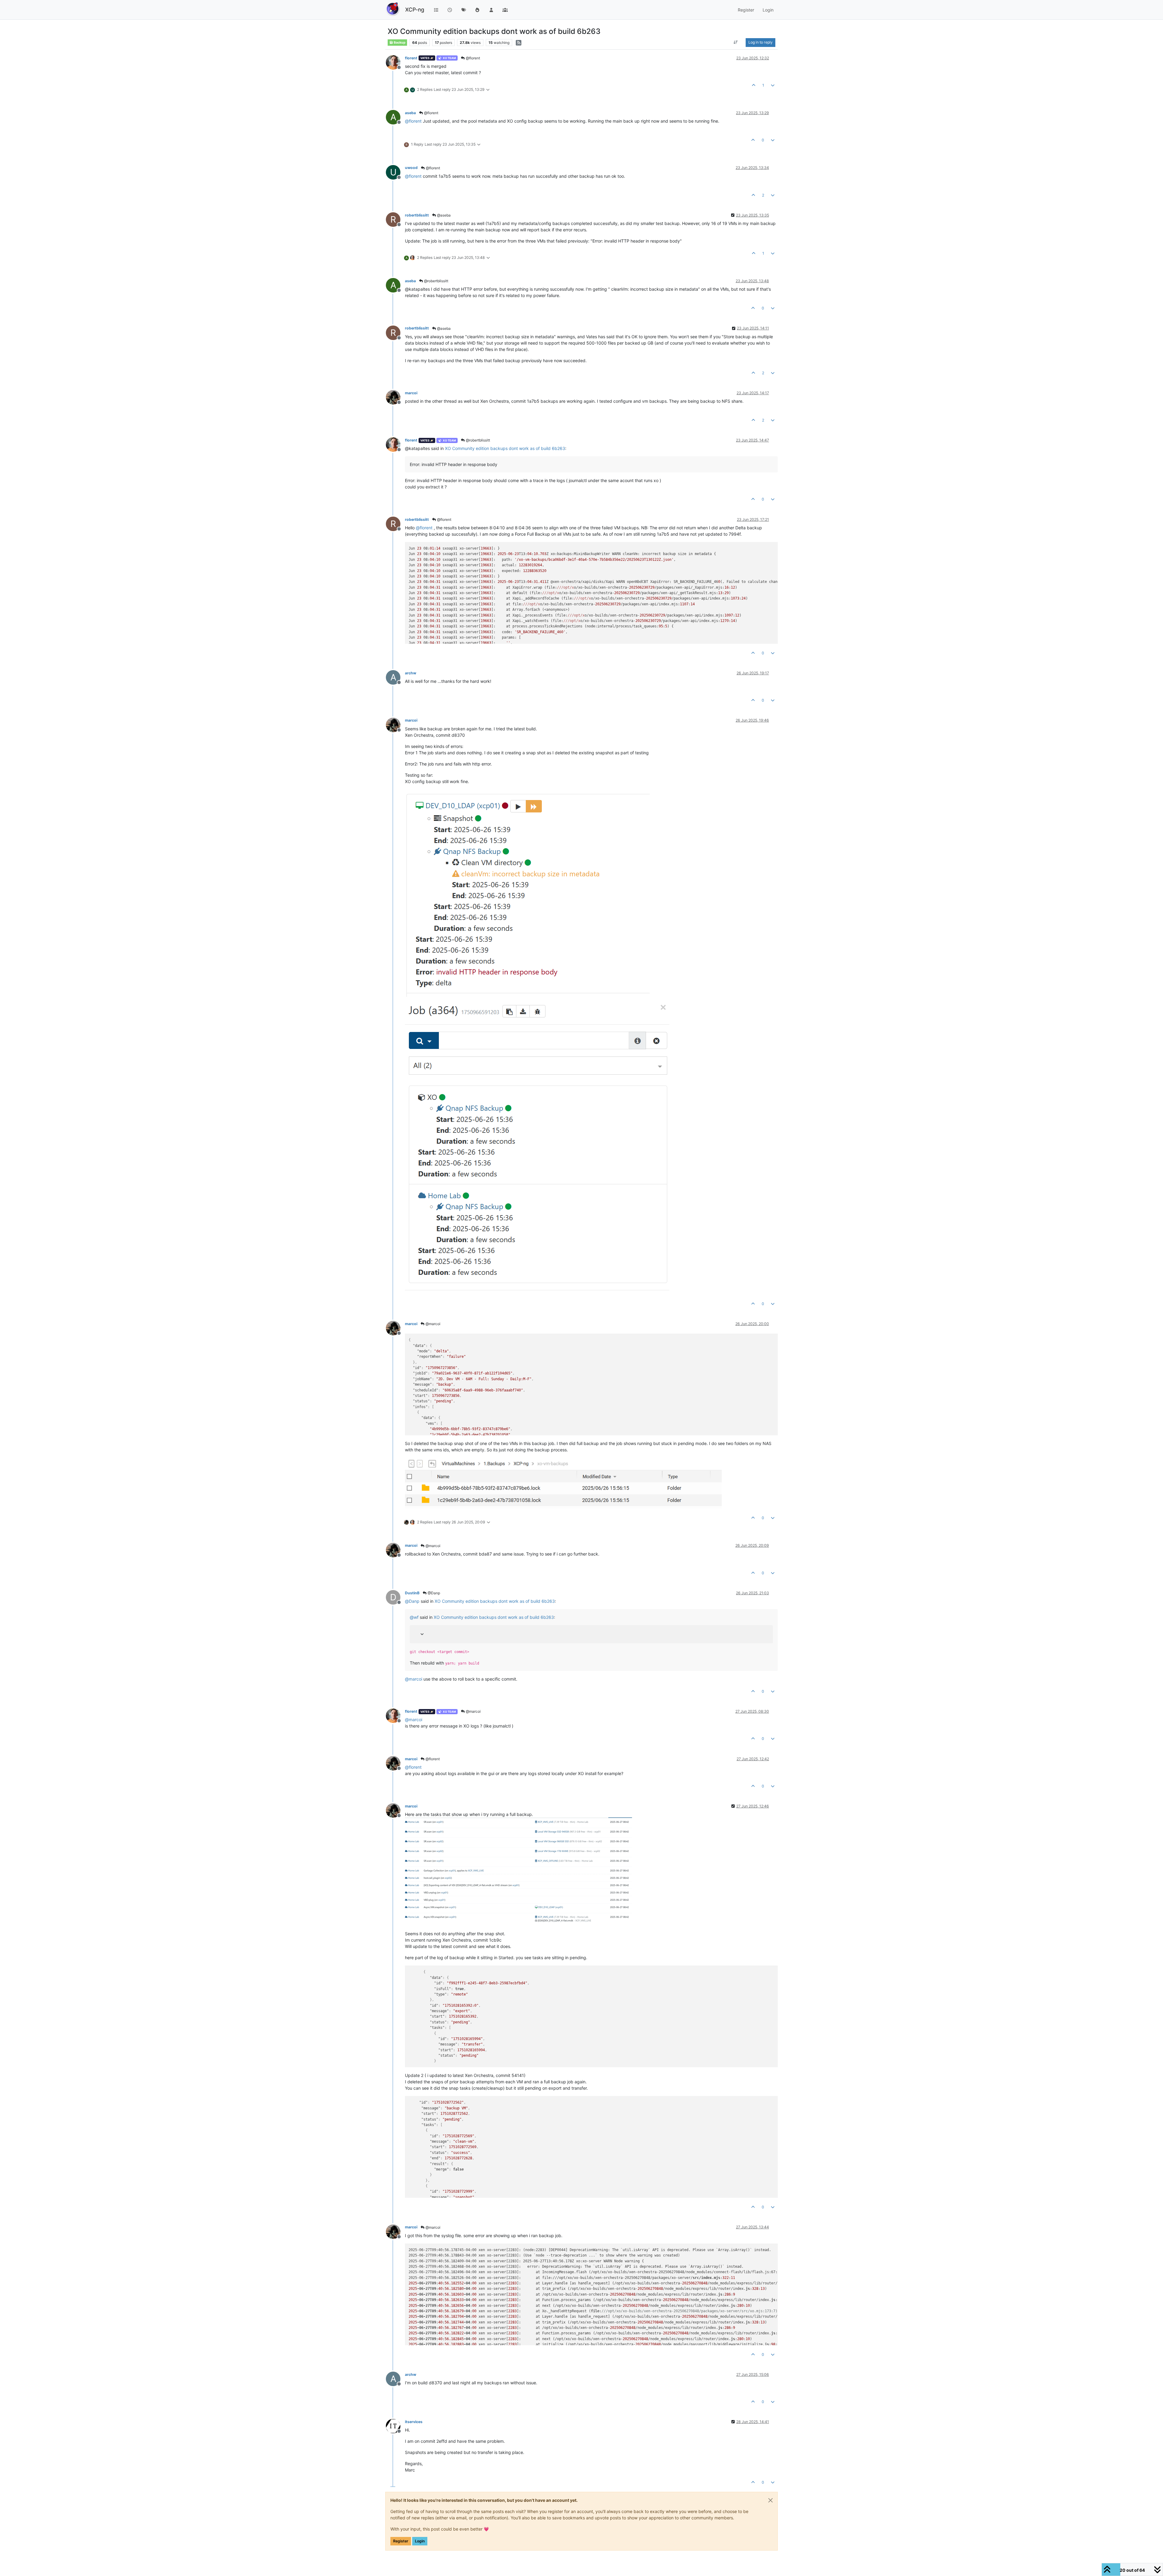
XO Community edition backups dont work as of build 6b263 (505, 448)
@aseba (443, 215)
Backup (399, 43)
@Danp (433, 1593)
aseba (410, 113)
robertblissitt (417, 215)
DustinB (412, 1593)
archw (411, 673)
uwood (411, 168)
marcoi (411, 393)
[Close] (770, 2500)
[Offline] (395, 62)
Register (401, 2541)
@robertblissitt (436, 281)
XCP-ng (415, 10)
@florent (472, 58)
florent (411, 58)
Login (420, 2541)
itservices (414, 2422)
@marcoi (432, 1324)
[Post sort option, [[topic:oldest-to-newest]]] (736, 42)
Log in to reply (760, 42)
